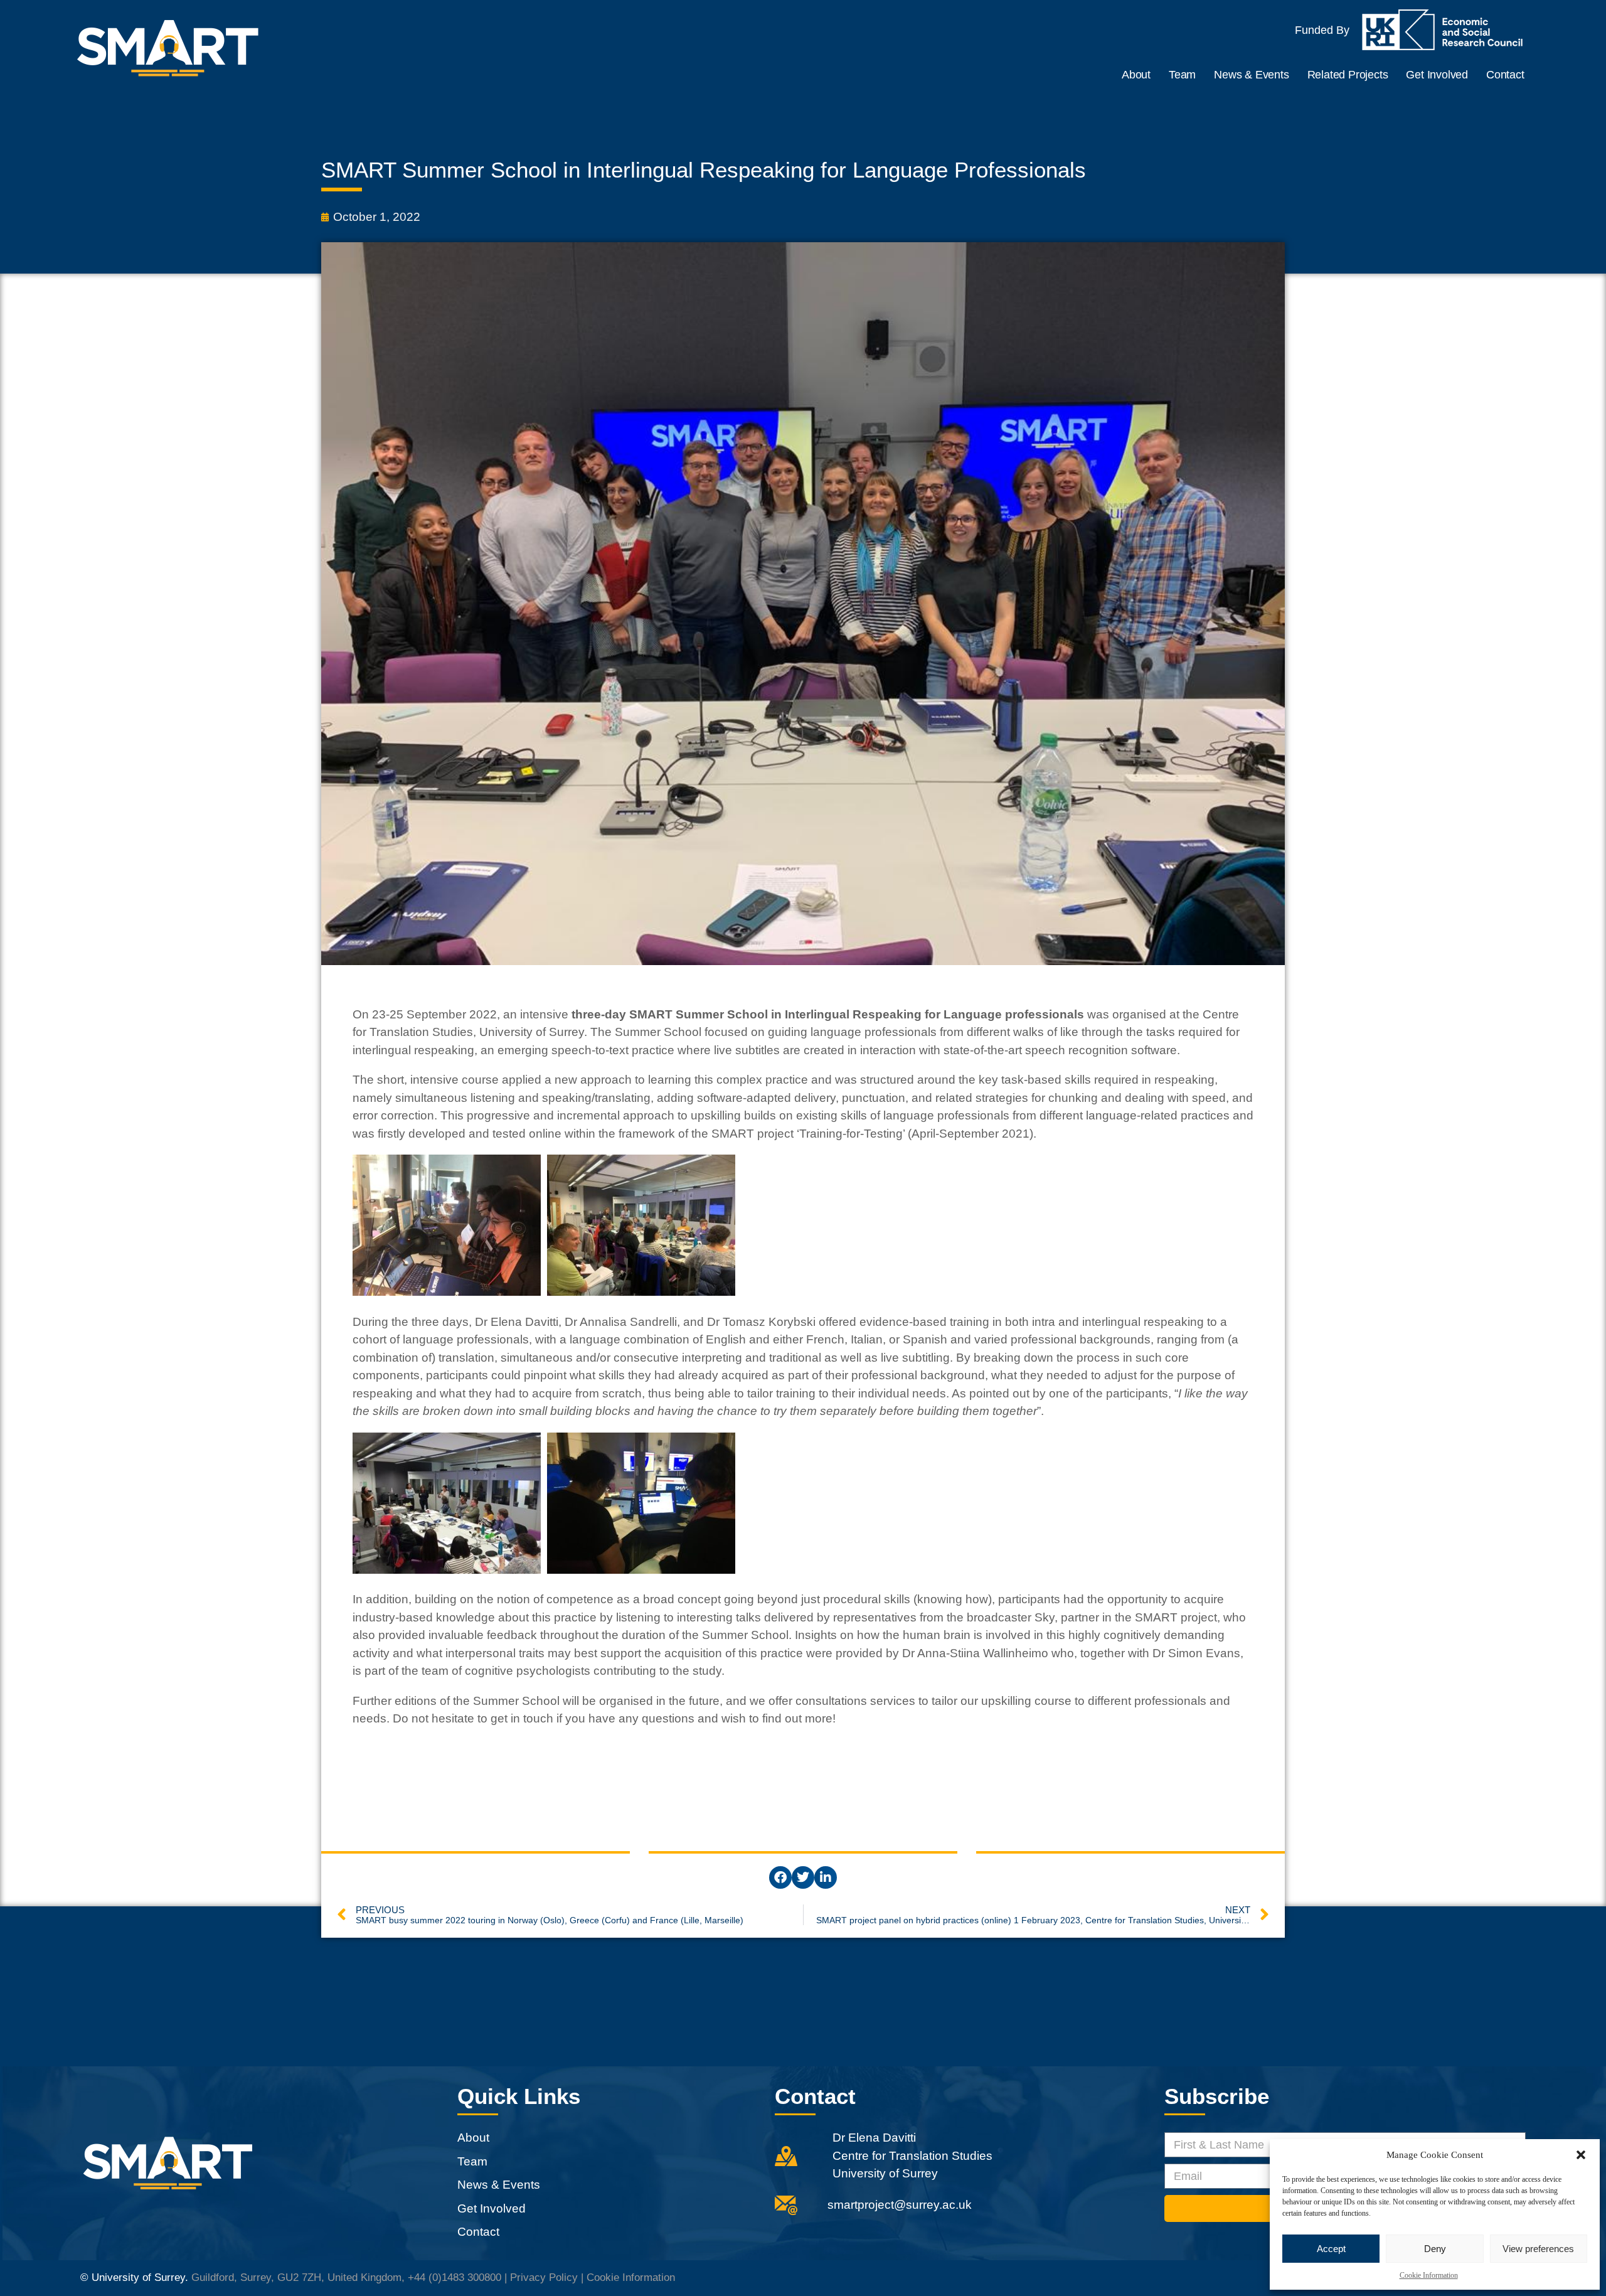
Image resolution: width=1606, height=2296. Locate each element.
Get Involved (1437, 75)
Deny (1435, 2249)
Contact (1505, 75)
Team (1182, 75)
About (1136, 75)
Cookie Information (1429, 2275)
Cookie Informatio (628, 2277)
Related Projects (1348, 75)
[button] (1581, 2155)
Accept (1331, 2249)
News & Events (1251, 75)
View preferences (1538, 2249)
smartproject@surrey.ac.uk (900, 2205)
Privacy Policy (544, 2277)
